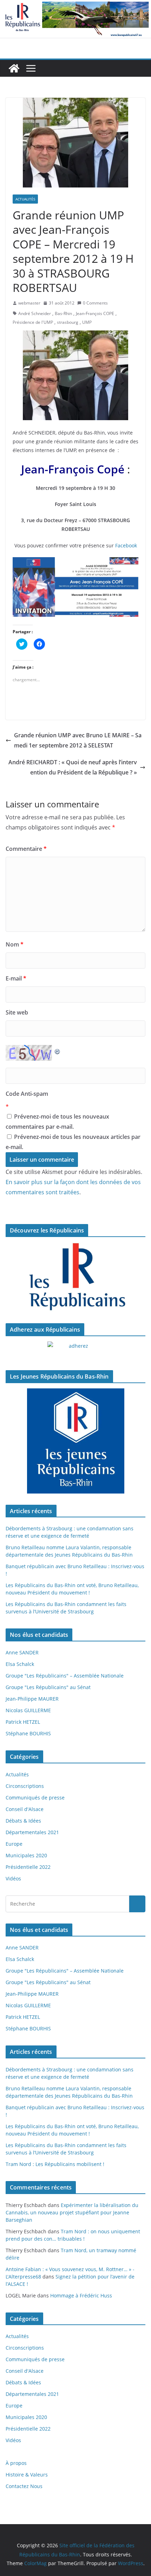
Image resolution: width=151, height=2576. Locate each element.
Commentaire (26, 849)
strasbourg (68, 322)
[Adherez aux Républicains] (75, 1350)
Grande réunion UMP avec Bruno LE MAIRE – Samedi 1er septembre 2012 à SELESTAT (78, 740)
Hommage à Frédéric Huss (81, 2295)
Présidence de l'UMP (33, 322)
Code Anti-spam (27, 1094)
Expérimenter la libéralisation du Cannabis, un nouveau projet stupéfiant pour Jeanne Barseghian (72, 2212)
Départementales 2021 (32, 1832)
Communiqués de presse (35, 1798)
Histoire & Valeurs (27, 2475)
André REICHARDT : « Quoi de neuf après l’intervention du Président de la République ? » (73, 767)
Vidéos (13, 1878)
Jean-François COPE (95, 313)
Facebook (126, 545)
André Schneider (35, 313)
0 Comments (95, 303)
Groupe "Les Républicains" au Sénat (48, 1687)
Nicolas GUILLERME (28, 1710)
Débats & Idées (23, 1821)
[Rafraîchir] (58, 1050)
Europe (14, 1844)
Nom (15, 944)
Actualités (25, 199)
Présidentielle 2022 (28, 1867)
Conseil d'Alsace (25, 1809)
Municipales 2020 (26, 1855)
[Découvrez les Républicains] (75, 1277)
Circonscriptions (25, 1786)
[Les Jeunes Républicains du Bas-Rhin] (75, 1441)
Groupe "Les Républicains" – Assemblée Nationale (65, 1676)
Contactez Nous (24, 2486)
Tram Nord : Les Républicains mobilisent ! (55, 2164)
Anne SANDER (22, 1652)
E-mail (16, 978)
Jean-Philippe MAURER (32, 1699)
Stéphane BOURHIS (28, 1733)
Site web (17, 1012)
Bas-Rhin (63, 313)
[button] (75, 143)
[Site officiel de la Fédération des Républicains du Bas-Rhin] (75, 5)
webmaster (29, 303)
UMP (87, 322)
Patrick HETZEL (23, 1722)
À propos (16, 2463)
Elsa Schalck (20, 1664)
